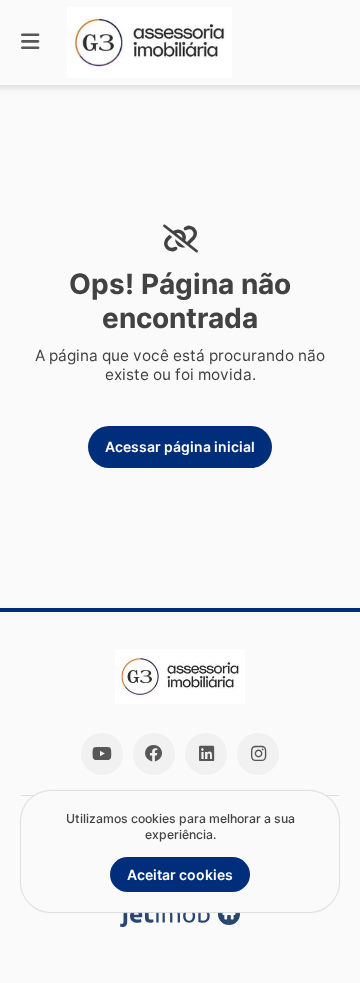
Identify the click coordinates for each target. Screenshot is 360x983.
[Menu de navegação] (30, 42)
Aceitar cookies (180, 874)
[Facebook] (154, 754)
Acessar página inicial (180, 446)
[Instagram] (258, 754)
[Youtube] (102, 754)
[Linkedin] (206, 754)
